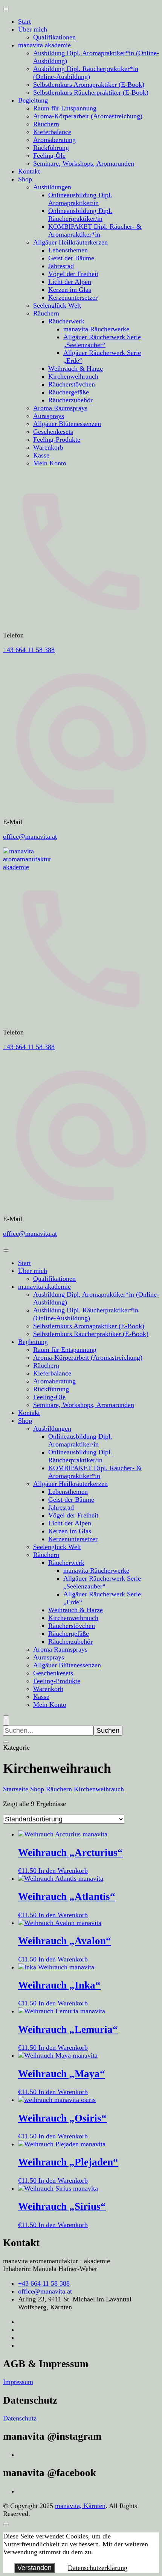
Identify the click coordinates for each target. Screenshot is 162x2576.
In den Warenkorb (63, 1871)
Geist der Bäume (71, 258)
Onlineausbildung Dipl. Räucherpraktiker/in (80, 215)
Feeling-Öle (49, 156)
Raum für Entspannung (65, 108)
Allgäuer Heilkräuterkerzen (70, 242)
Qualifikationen (54, 37)
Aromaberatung (54, 140)
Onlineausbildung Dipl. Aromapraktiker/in (80, 199)
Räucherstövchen (72, 384)
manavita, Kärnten (80, 2506)
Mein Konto (50, 463)
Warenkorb (48, 447)
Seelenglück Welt (57, 305)
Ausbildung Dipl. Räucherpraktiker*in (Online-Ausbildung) (86, 73)
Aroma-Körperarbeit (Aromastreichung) (88, 116)
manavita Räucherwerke (96, 329)
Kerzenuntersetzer (73, 297)
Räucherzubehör (70, 400)
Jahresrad (61, 266)
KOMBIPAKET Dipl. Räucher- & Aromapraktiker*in (95, 230)
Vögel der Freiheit (73, 274)
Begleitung (33, 100)
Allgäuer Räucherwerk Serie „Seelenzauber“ (102, 341)
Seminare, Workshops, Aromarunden (84, 163)
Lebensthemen (68, 250)
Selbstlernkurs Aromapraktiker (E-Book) (89, 85)
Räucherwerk (66, 321)
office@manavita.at (30, 837)
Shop (25, 179)
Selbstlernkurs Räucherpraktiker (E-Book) (91, 92)
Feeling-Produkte (57, 439)
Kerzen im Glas (70, 290)
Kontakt (29, 171)
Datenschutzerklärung (98, 2568)
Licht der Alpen (70, 282)
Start (24, 21)
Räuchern (46, 124)
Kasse (41, 455)
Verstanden (34, 2568)
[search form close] (6, 1742)
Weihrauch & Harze (76, 368)
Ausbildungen (52, 187)
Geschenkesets (53, 432)
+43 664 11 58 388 (29, 650)
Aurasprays (49, 416)
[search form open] (6, 1721)
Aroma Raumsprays (60, 408)
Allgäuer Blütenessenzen (67, 424)
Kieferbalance (52, 132)
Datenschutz (20, 2418)
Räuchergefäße (69, 392)
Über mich (33, 29)
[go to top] (6, 2524)
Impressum (18, 2382)
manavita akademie (44, 45)
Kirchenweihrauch (73, 376)
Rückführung (51, 148)
